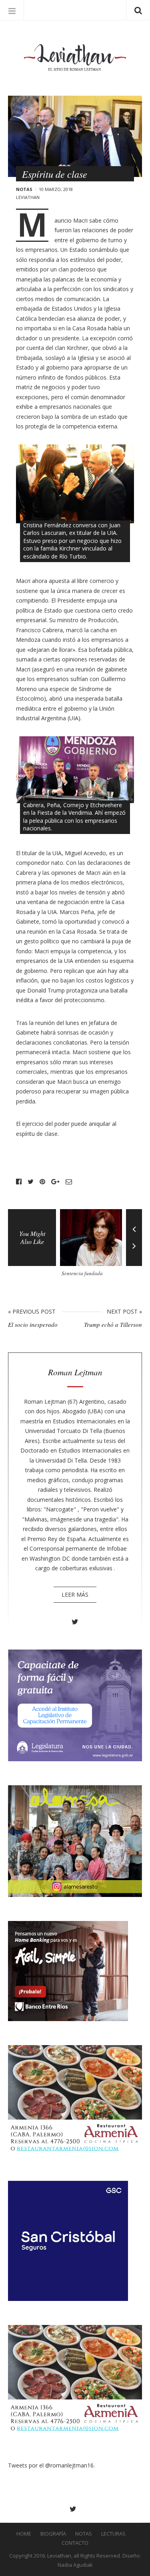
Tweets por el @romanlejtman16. (51, 2465)
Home (24, 2534)
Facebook (19, 1182)
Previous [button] (134, 1223)
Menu (12, 10)
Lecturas (113, 2534)
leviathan (28, 197)
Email (69, 1182)
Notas (24, 189)
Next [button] (134, 1252)
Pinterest (42, 1182)
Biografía (53, 2534)
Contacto (75, 2543)
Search (138, 10)
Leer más (75, 1594)
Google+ (55, 1182)
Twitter (31, 1182)
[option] (93, 1246)
